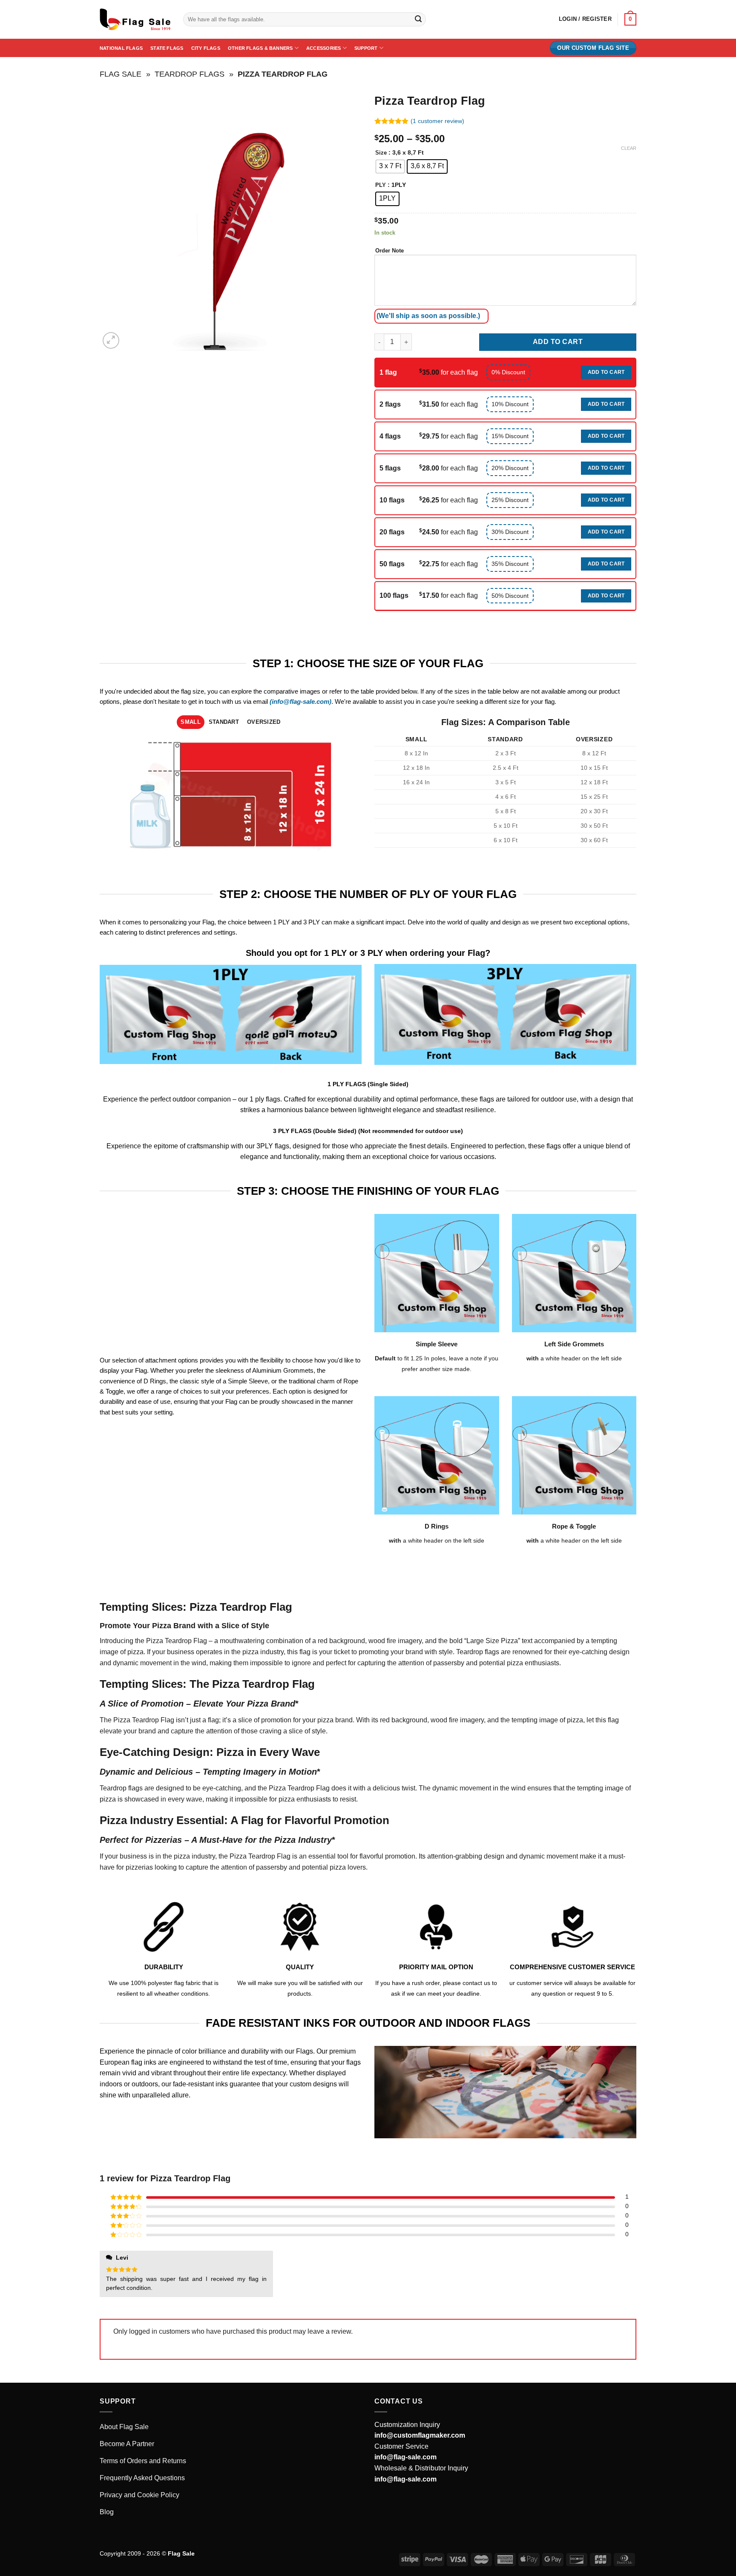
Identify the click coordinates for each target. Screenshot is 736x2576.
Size (381, 153)
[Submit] (418, 20)
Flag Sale (121, 74)
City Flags (206, 48)
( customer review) (437, 121)
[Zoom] (111, 340)
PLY (381, 185)
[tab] (191, 722)
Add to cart (558, 342)
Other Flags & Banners (260, 48)
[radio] (390, 166)
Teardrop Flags (190, 74)
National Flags (121, 48)
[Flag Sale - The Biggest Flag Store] (135, 20)
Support (366, 48)
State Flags (167, 48)
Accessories (323, 48)
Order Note (390, 251)
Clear (629, 148)
